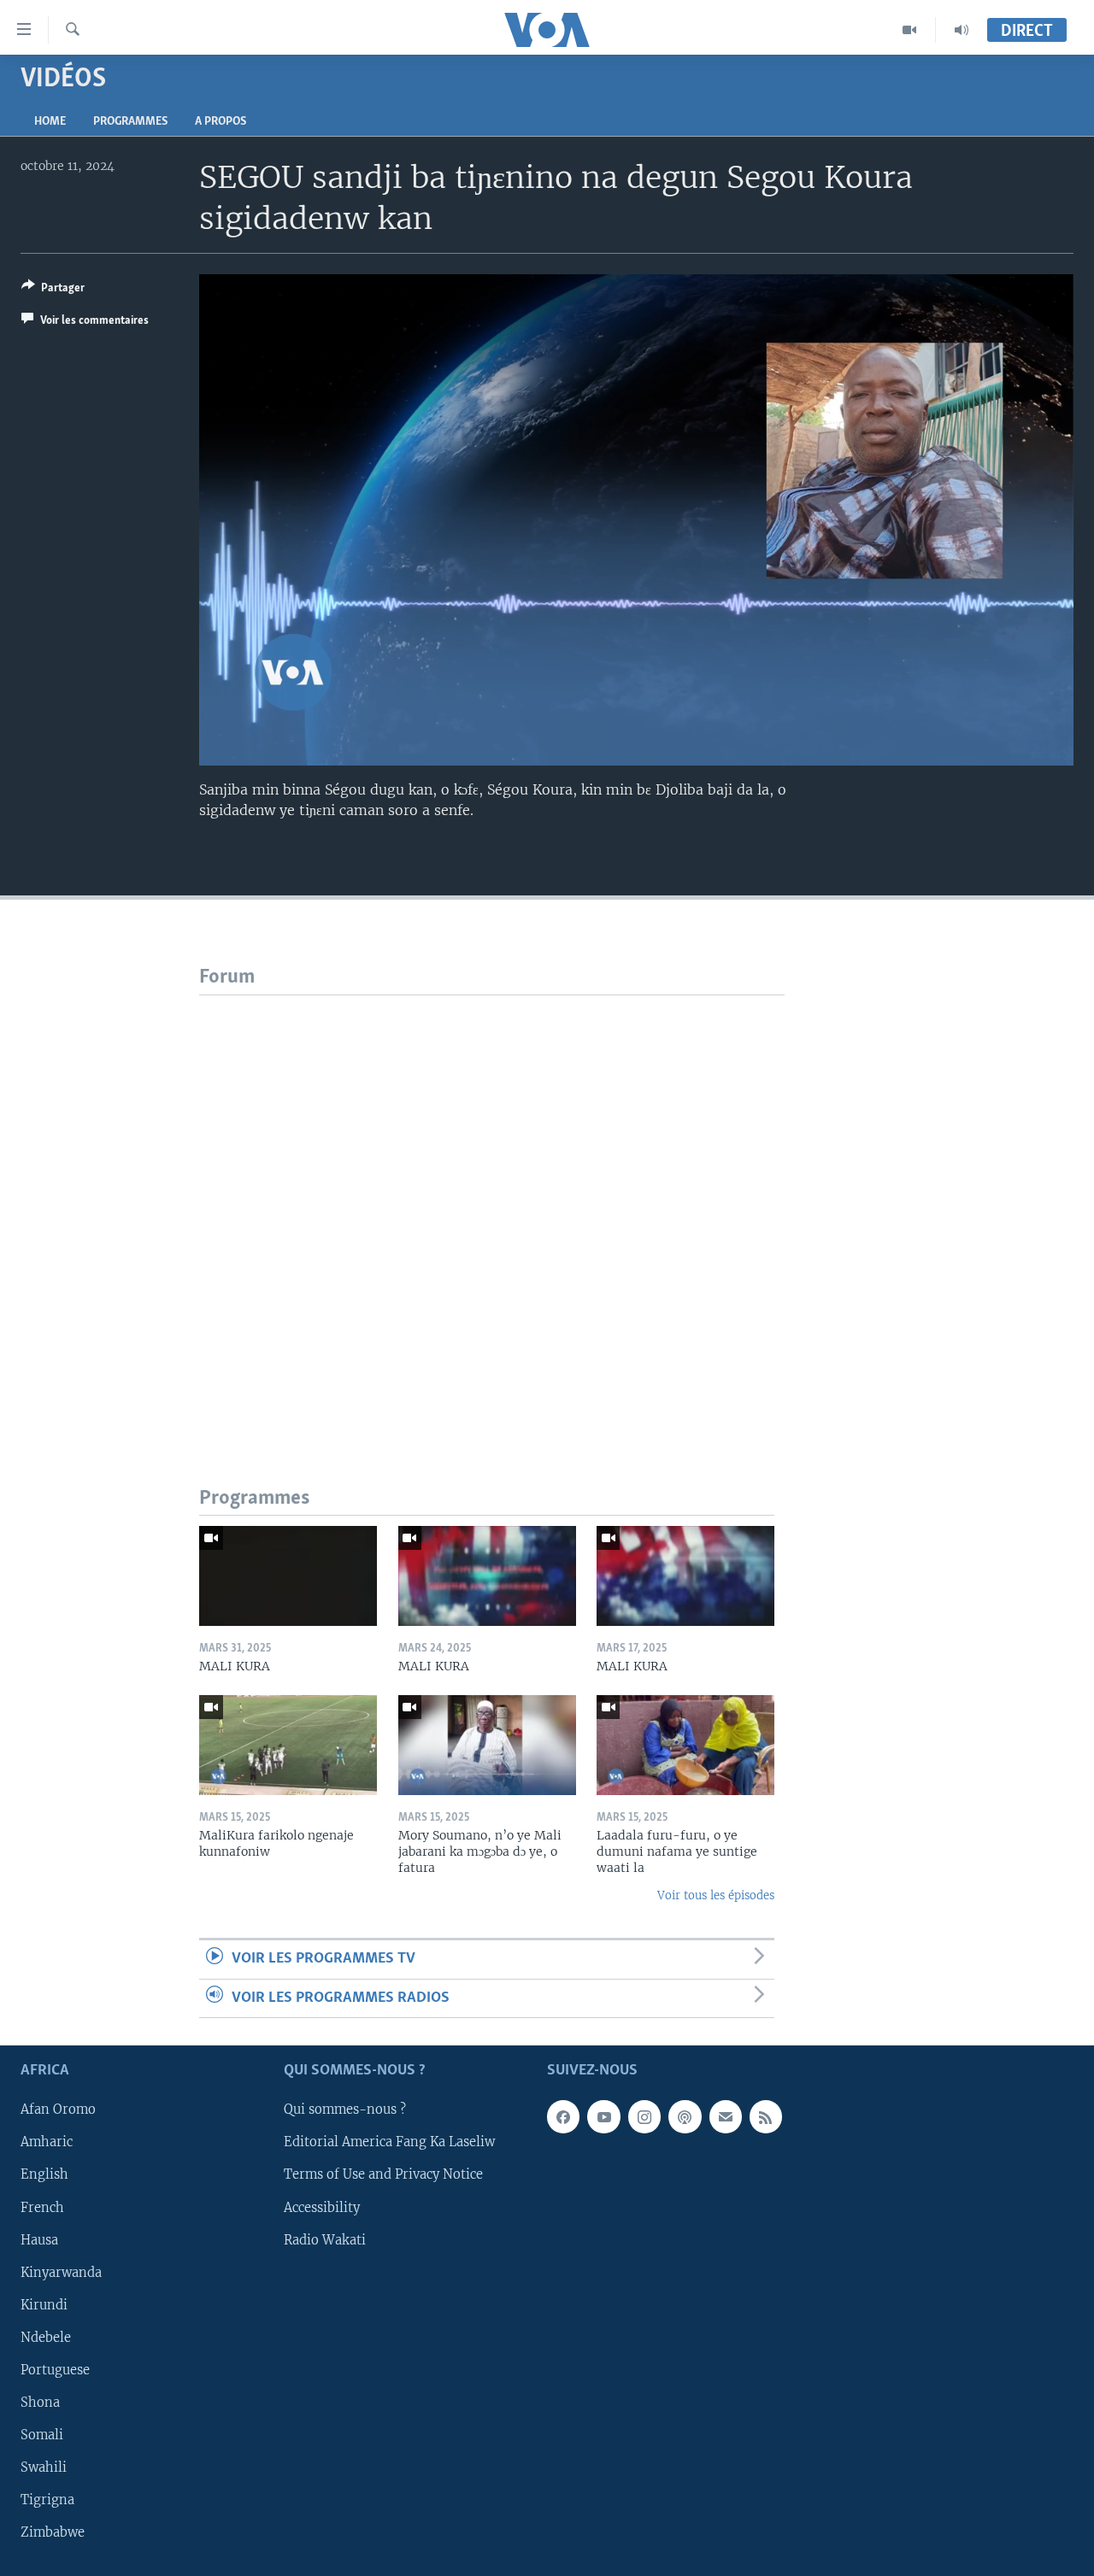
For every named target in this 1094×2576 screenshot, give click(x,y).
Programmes (130, 122)
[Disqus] (492, 1209)
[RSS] (766, 2116)
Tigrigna (47, 2500)
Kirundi (44, 2305)
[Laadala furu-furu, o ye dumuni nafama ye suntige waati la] (685, 1745)
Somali (42, 2435)
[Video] (910, 30)
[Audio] (962, 30)
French (42, 2208)
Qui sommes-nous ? (345, 2110)
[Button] (53, 290)
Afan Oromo (58, 2110)
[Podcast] (685, 2116)
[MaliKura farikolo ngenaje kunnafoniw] (288, 1745)
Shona (40, 2403)
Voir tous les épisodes (716, 1895)
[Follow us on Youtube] (603, 2116)
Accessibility (322, 2208)
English (44, 2175)
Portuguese (55, 2370)
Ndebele (46, 2338)
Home (50, 122)
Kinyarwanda (61, 2273)
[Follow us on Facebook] (563, 2116)
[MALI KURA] (288, 1576)
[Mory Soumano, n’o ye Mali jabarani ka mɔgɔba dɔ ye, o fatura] (487, 1745)
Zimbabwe (53, 2532)
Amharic (47, 2142)
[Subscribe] (726, 2116)
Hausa (39, 2240)
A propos (221, 122)
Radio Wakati (325, 2240)
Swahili (44, 2467)
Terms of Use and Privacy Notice (383, 2175)
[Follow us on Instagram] (644, 2116)
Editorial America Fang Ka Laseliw (389, 2142)
